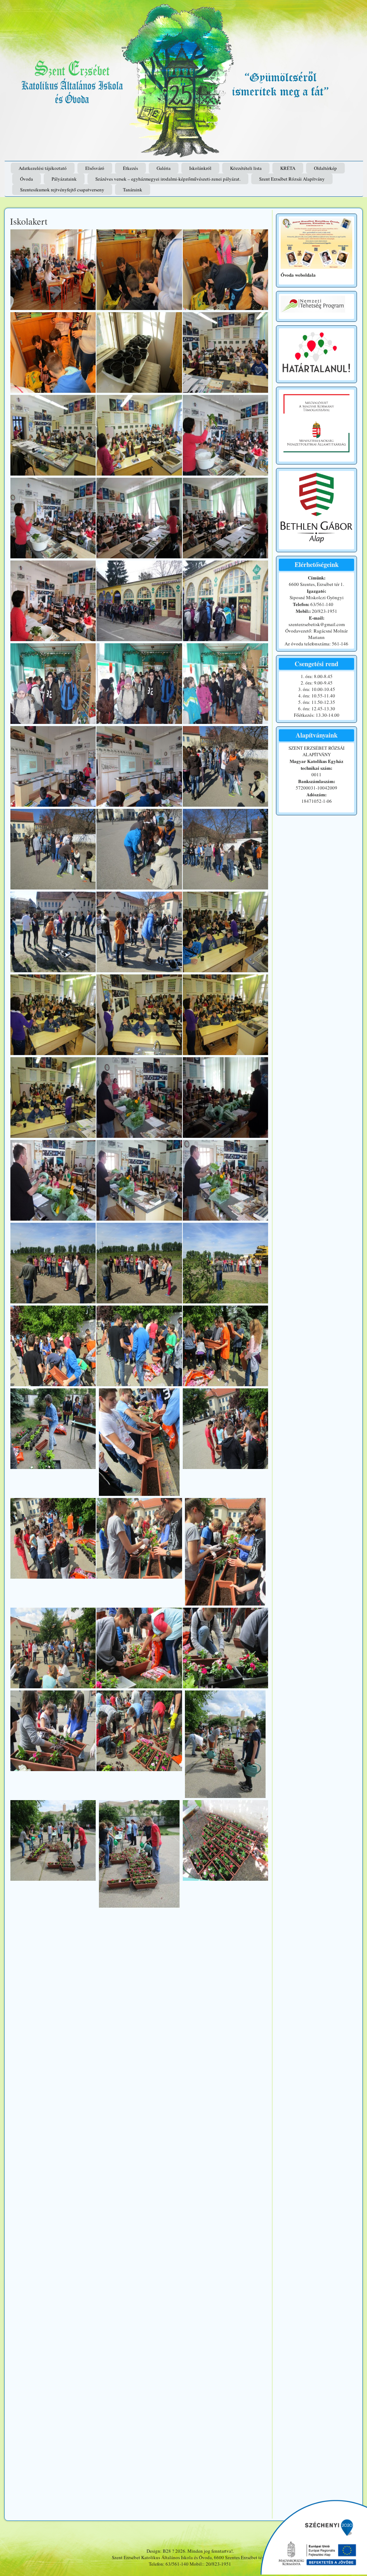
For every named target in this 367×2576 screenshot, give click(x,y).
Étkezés (130, 168)
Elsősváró (95, 168)
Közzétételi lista (246, 168)
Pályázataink (64, 179)
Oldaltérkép (325, 168)
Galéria (164, 168)
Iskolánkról (200, 168)
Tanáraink (133, 190)
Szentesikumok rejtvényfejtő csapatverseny (62, 190)
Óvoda (27, 179)
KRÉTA (288, 168)
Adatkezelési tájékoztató (43, 168)
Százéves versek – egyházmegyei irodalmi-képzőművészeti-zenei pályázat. (168, 179)
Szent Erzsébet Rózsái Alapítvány (292, 179)
